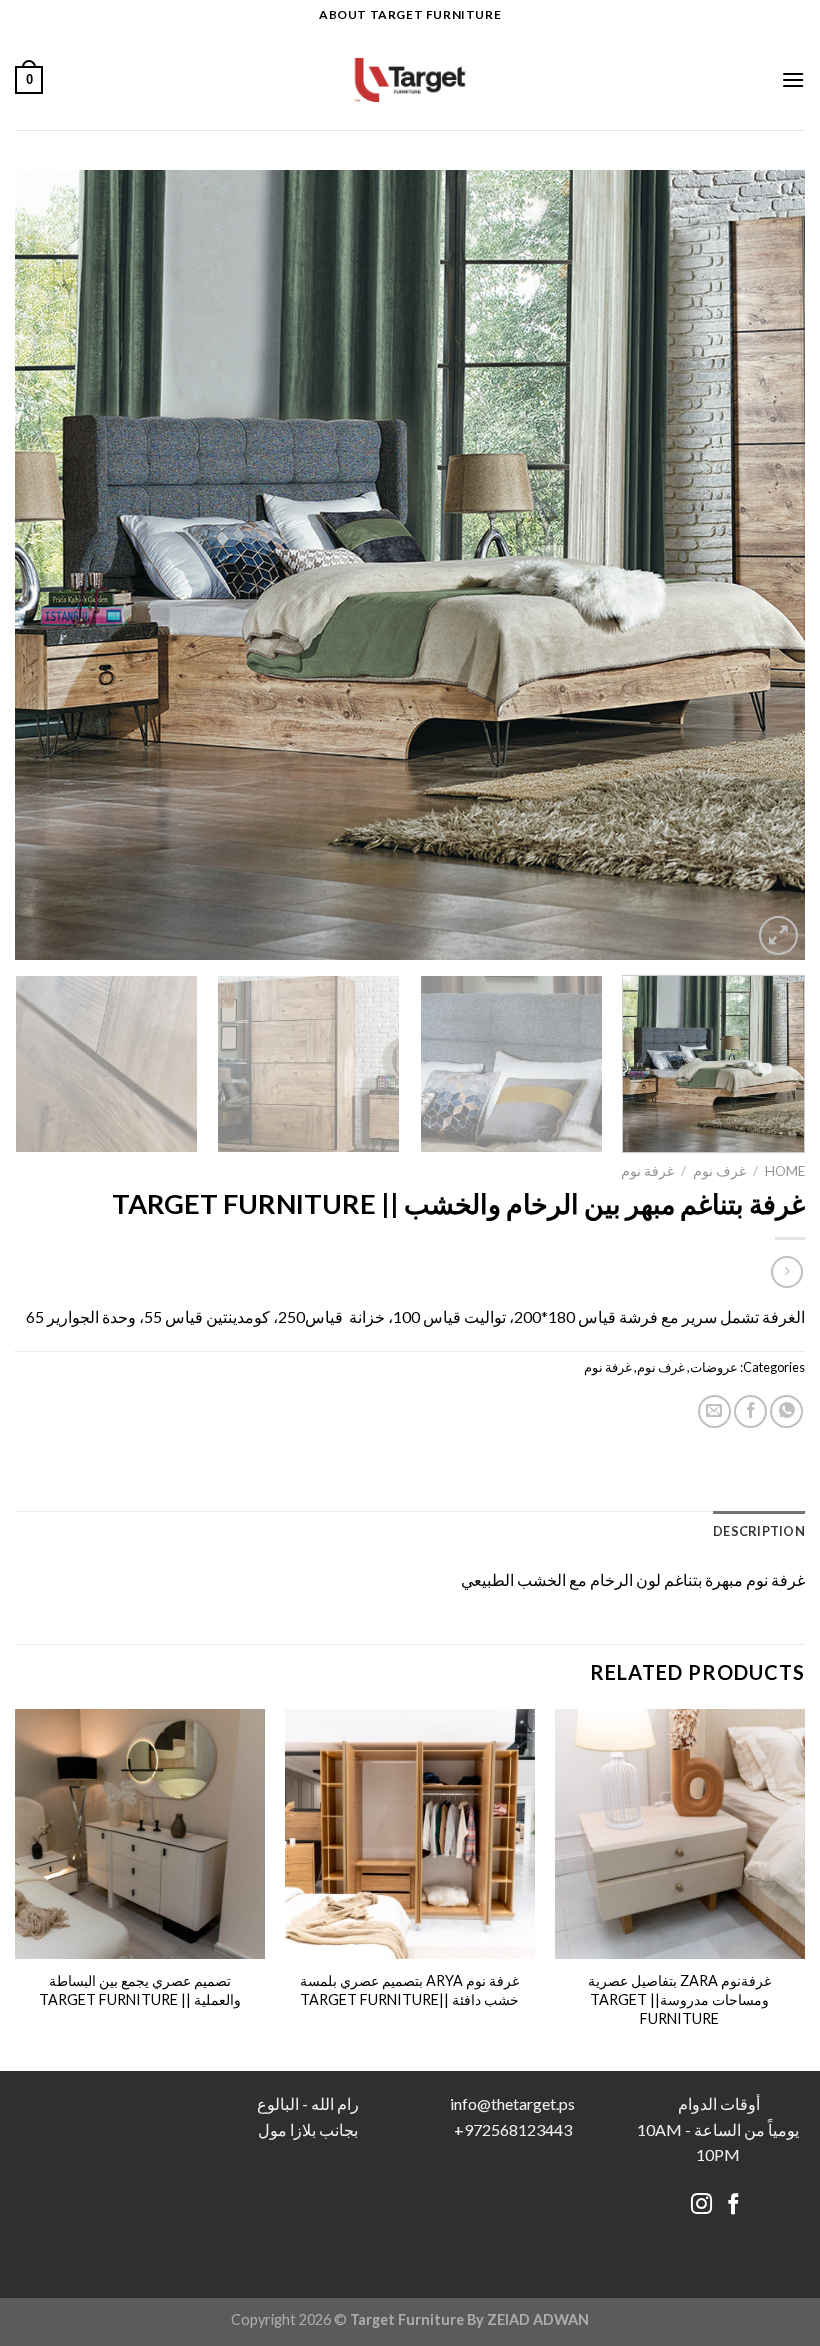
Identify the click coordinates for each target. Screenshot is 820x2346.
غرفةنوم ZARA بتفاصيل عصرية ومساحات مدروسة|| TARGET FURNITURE (679, 1999)
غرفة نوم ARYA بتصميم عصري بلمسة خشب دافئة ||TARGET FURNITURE (409, 1990)
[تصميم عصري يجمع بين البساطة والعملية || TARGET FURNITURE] (140, 1834)
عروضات (714, 1367)
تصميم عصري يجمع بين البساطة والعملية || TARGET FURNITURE (140, 1990)
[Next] (42, 565)
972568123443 (518, 2129)
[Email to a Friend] (714, 1411)
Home (785, 1171)
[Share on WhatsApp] (786, 1411)
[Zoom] (778, 935)
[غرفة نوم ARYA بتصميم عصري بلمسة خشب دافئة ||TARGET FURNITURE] (410, 1834)
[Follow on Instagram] (701, 2205)
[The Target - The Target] (410, 79)
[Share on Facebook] (750, 1411)
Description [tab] (759, 1531)
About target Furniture (410, 14)
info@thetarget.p (509, 2103)
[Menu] (793, 79)
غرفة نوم (647, 1171)
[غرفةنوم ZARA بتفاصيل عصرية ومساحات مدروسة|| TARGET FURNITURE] (680, 1834)
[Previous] (764, 565)
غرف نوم (719, 1171)
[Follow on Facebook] (733, 2205)
